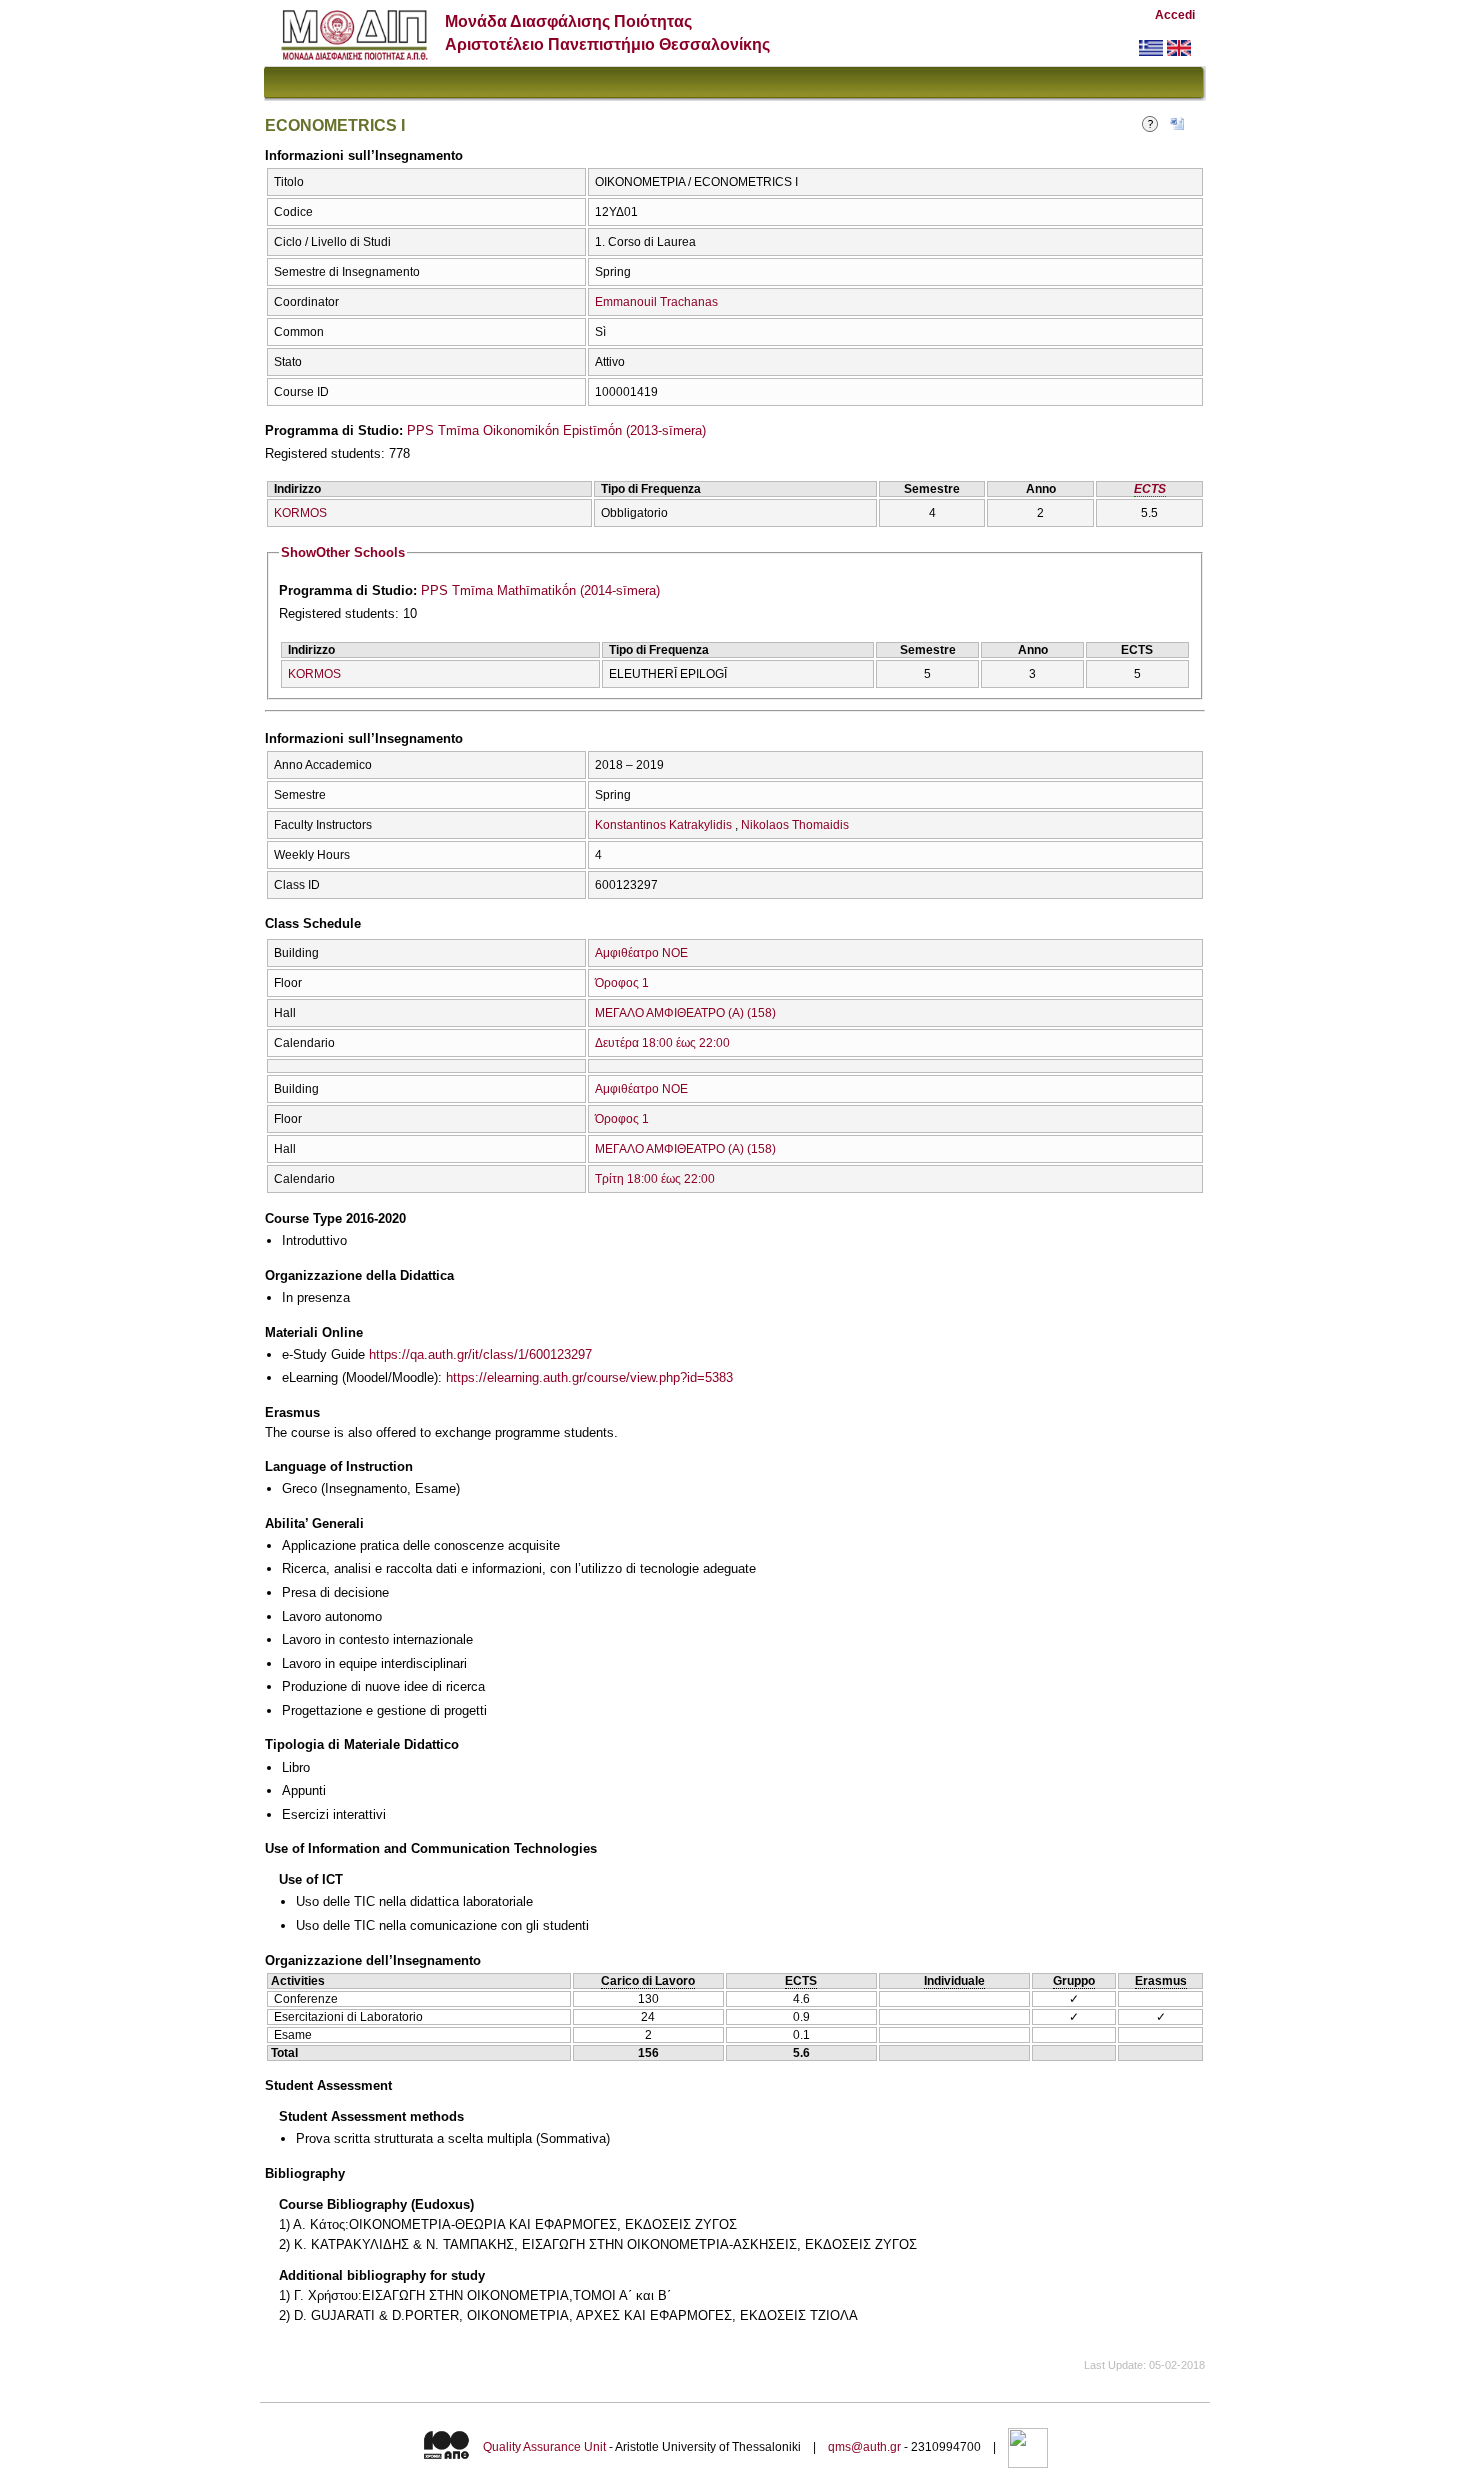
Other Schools (343, 552)
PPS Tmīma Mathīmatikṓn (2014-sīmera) (540, 590)
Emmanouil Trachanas (656, 302)
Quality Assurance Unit (544, 2447)
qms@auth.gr (864, 2447)
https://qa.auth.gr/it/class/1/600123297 (480, 1354)
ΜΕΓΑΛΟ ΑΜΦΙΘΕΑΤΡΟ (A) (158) (685, 1013)
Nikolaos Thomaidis (795, 825)
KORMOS (300, 513)
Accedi (1175, 15)
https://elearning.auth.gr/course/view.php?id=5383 (589, 1377)
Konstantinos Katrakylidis (663, 825)
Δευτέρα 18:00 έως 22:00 (662, 1043)
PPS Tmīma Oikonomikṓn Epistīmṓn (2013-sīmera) (556, 430)
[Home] (354, 55)
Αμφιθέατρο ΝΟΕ (641, 953)
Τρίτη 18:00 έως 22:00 (655, 1179)
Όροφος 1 (622, 983)
